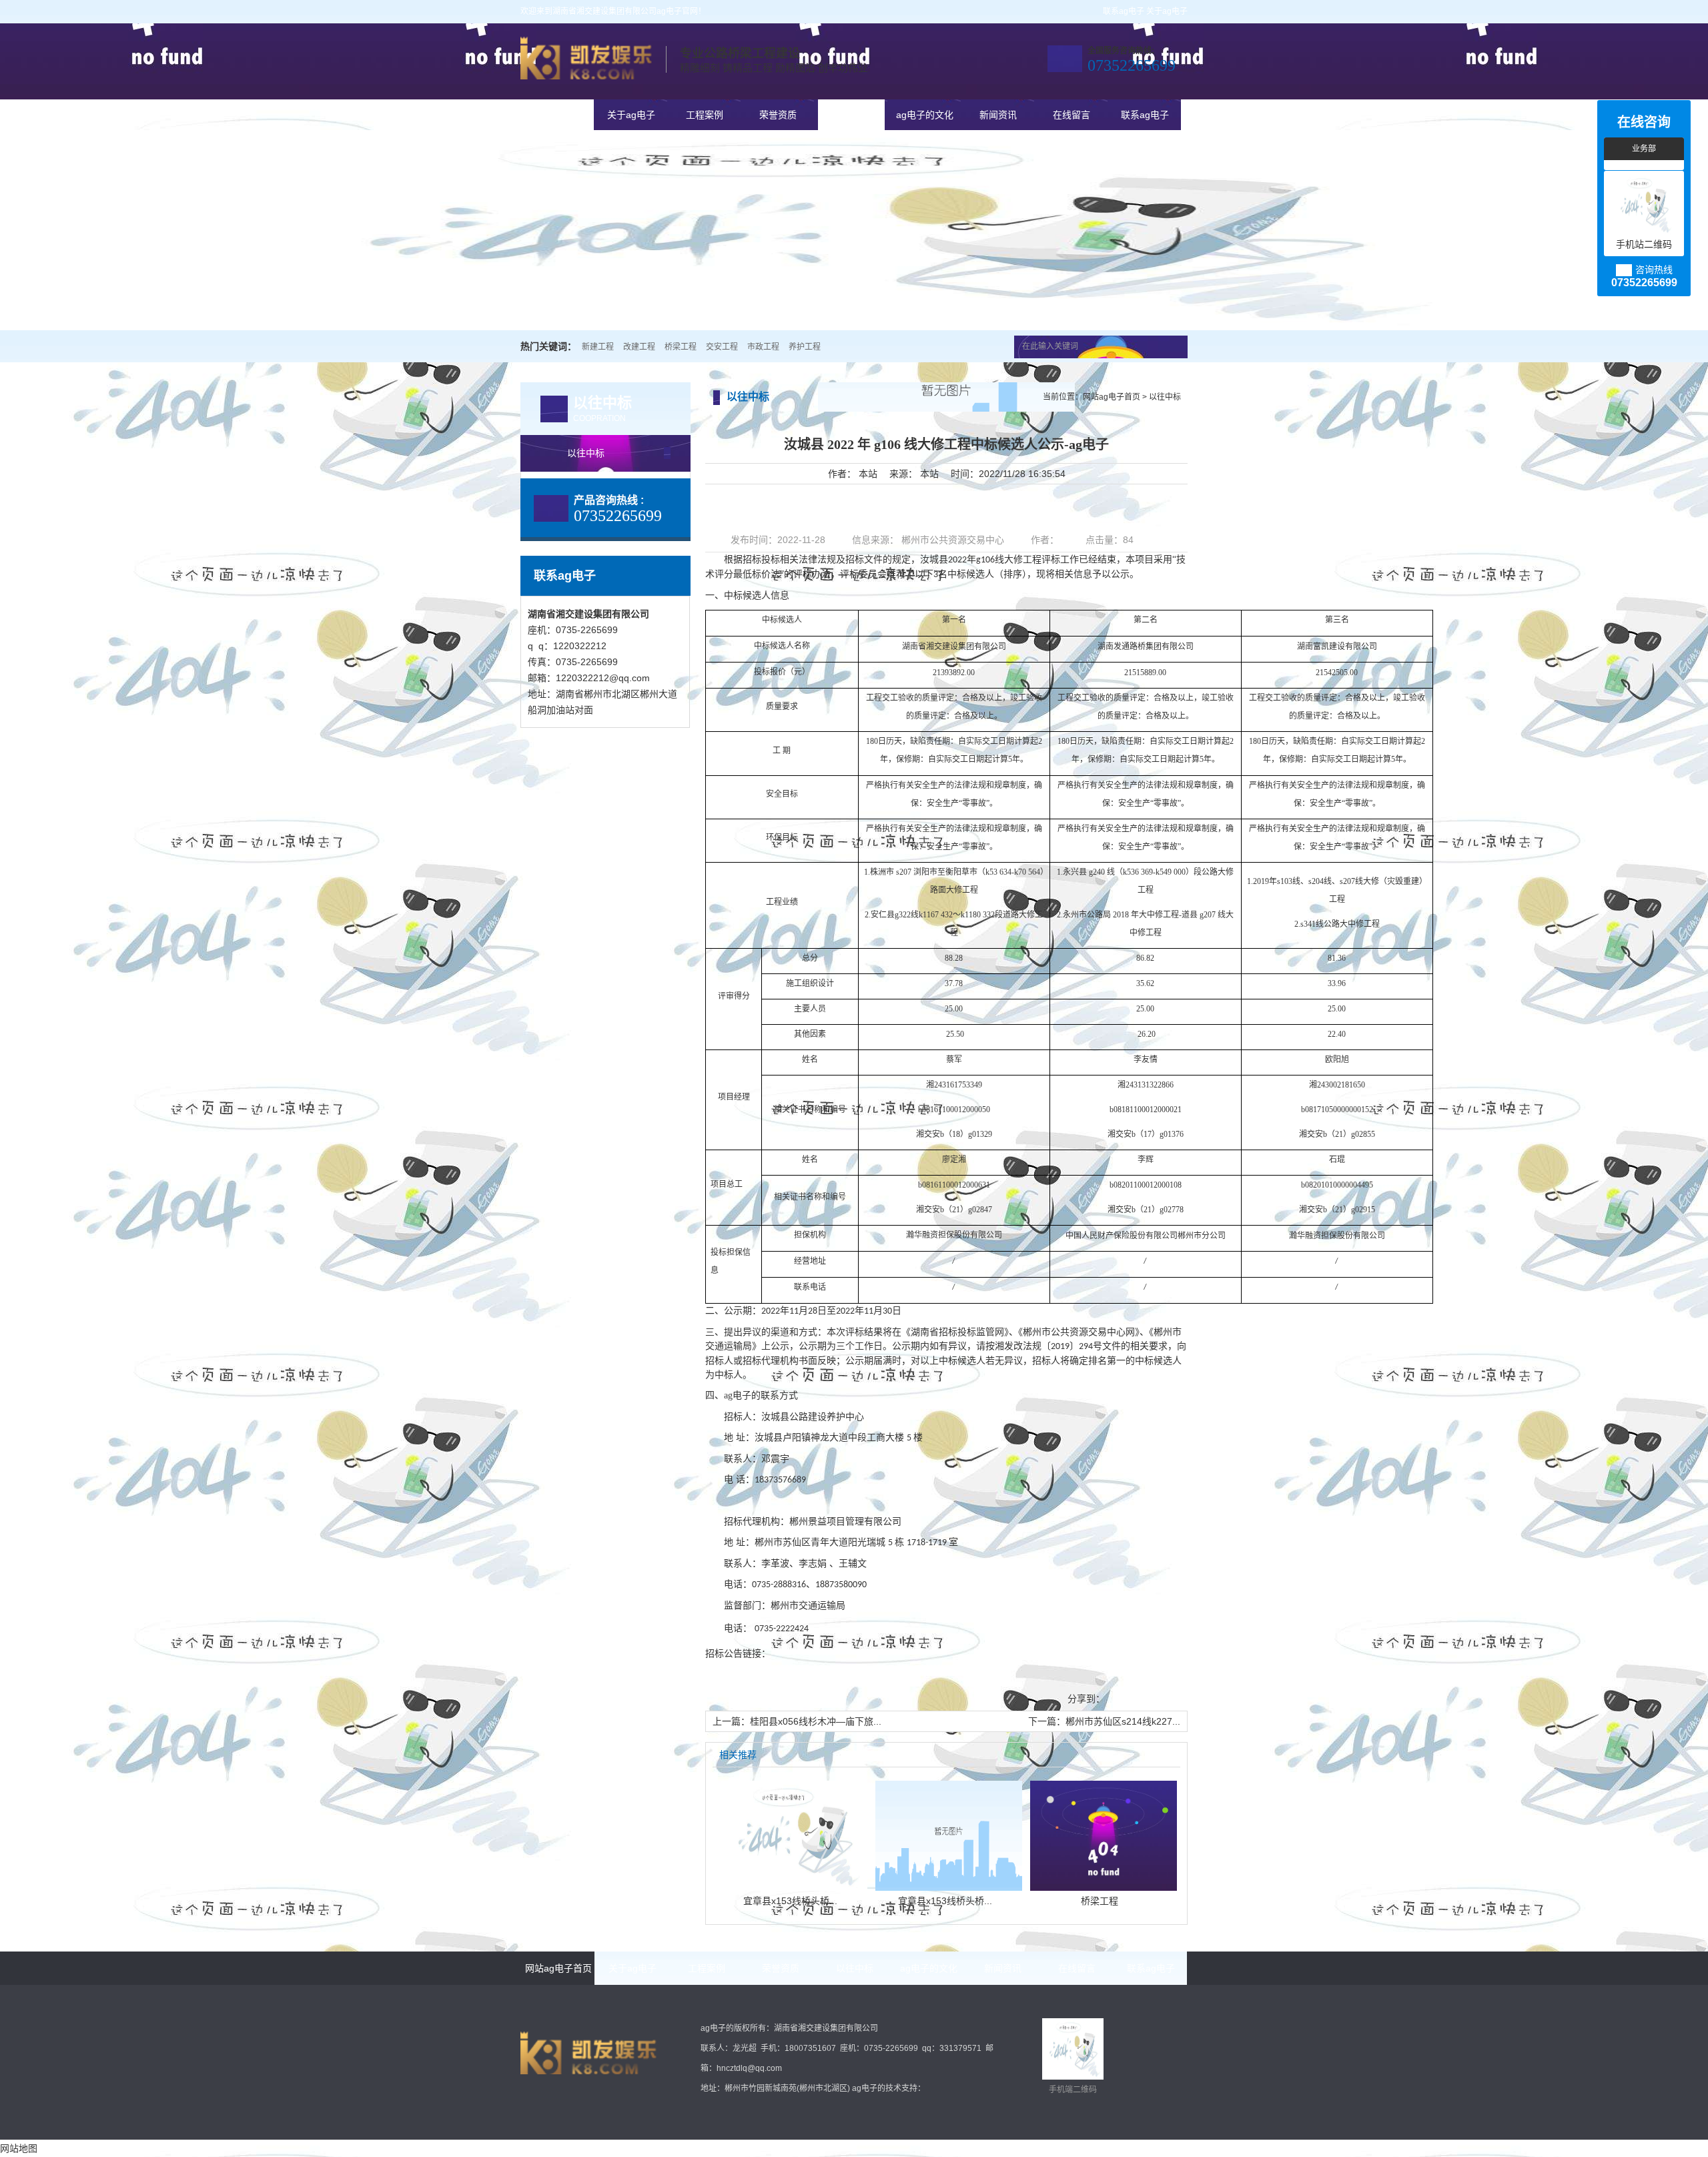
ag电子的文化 (925, 115)
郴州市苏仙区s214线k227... (1123, 1721)
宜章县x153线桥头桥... (790, 1901)
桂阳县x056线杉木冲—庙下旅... (816, 1721)
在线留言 (1072, 115)
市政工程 (763, 347)
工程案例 (705, 115)
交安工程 (722, 347)
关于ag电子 (1167, 11)
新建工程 (598, 347)
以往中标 (851, 115)
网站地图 (19, 2148)
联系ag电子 (1124, 11)
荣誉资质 (778, 115)
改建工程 (639, 347)
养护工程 (805, 347)
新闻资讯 (998, 115)
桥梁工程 (681, 347)
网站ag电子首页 (558, 115)
